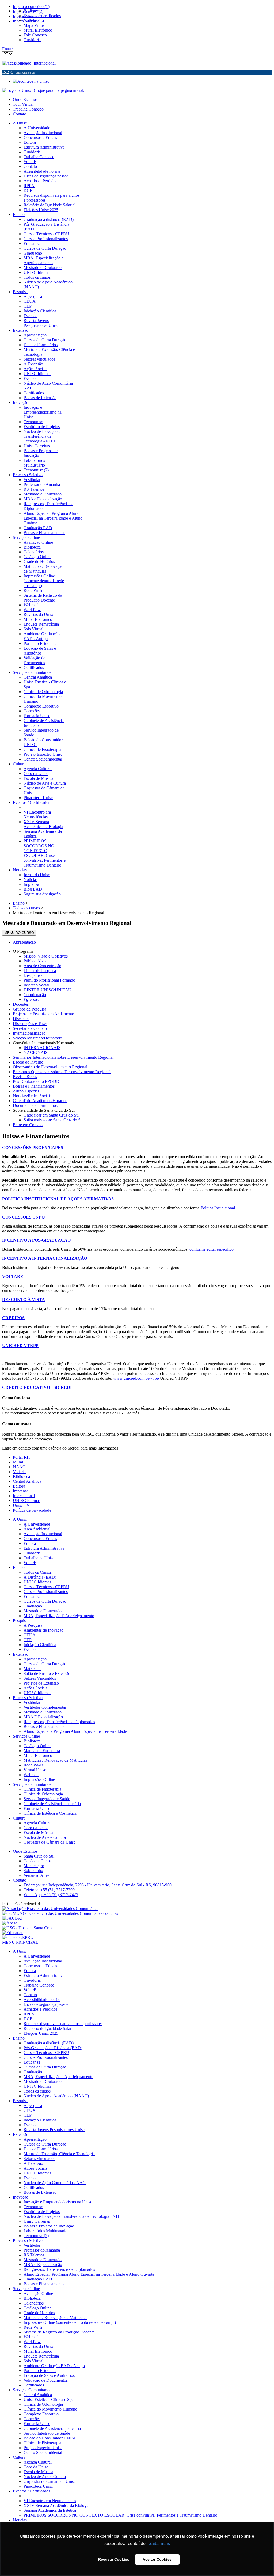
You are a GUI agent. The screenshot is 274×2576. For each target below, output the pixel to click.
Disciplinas (33, 975)
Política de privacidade (32, 1510)
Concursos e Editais (40, 1539)
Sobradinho (33, 1870)
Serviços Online (26, 1736)
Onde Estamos (25, 99)
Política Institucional (218, 1208)
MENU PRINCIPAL (20, 1942)
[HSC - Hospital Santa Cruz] (27, 1928)
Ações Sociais (35, 1688)
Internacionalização (29, 1033)
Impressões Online (39, 1779)
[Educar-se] (13, 1933)
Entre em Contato (28, 1125)
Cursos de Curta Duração (45, 1601)
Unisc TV (21, 1505)
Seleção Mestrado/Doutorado (37, 1038)
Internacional (45, 63)
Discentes (21, 1019)
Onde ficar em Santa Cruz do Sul (52, 1115)
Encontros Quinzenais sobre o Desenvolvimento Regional (62, 1072)
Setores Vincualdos (40, 1678)
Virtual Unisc (35, 1770)
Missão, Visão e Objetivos (46, 956)
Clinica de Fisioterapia (42, 1789)
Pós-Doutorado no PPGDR (36, 1081)
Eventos (30, 1649)
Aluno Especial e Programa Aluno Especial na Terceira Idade (75, 1731)
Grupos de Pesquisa (30, 1009)
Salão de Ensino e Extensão (47, 1673)
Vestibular (32, 1702)
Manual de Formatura (42, 1751)
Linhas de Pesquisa (40, 971)
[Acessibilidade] (18, 63)
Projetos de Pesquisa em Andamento (43, 1014)
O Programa (23, 951)
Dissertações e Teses (30, 1024)
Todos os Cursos (38, 1572)
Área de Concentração (42, 966)
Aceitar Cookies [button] (157, 2559)
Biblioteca (21, 1476)
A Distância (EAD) (40, 1577)
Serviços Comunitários (32, 1784)
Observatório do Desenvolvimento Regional (50, 1067)
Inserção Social (36, 985)
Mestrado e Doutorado (43, 1611)
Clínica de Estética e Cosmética (50, 1813)
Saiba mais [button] (159, 2543)
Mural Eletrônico (38, 1755)
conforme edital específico (212, 1249)
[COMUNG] (60, 1913)
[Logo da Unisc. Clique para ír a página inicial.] (43, 90)
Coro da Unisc (36, 1828)
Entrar (7, 49)
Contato (20, 114)
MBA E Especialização (43, 1717)
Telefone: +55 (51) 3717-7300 (49, 1890)
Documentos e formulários (35, 1105)
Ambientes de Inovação (43, 1630)
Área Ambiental (37, 1529)
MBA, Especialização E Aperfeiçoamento (59, 1616)
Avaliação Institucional (43, 1534)
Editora (19, 1486)
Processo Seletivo (28, 1698)
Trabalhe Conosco (28, 109)
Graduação (33, 1606)
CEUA (30, 1635)
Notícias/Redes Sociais (32, 1096)
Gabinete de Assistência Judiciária (52, 1804)
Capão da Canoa (38, 1861)
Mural (18, 1462)
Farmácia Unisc (37, 1808)
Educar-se (32, 1596)
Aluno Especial (26, 1091)
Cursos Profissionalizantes (46, 1592)
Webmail (31, 1775)
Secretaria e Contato (30, 1028)
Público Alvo (35, 961)
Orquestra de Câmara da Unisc (50, 1842)
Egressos (31, 999)
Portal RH (21, 1457)
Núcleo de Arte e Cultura (45, 1837)
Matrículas (32, 1669)
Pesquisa (20, 1620)
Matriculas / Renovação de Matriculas (55, 1760)
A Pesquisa (33, 1625)
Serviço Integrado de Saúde (47, 1799)
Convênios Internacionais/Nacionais (43, 1043)
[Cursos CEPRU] (18, 1937)
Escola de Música (38, 1832)
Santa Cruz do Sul (39, 1856)
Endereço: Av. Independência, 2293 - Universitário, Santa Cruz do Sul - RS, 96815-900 (98, 1885)
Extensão (21, 1654)
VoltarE (19, 1472)
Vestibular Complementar (45, 1707)
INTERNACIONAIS (42, 1048)
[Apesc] (10, 1923)
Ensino (19, 1567)
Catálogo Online (37, 1746)
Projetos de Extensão (41, 1683)
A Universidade (37, 1524)
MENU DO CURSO (19, 933)
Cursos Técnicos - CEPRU (46, 1587)
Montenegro (34, 1866)
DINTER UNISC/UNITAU (47, 990)
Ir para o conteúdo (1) (31, 7)
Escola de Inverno (28, 1062)
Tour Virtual (23, 104)
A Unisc (20, 1519)
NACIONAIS (36, 1052)
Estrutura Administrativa (44, 1548)
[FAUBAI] (12, 1918)
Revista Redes (25, 1077)
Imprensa (21, 1491)
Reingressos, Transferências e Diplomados (59, 1722)
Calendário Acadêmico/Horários (40, 1101)
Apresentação (24, 942)
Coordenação (35, 995)
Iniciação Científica (40, 1645)
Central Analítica (27, 1481)
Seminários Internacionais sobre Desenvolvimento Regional (63, 1057)
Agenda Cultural (38, 1823)
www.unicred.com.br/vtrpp (136, 1378)
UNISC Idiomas (27, 1501)
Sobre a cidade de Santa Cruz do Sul (44, 1110)
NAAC (19, 1467)
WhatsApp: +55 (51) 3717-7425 (51, 1895)
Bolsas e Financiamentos (34, 1086)
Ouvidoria (32, 1553)
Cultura (19, 1818)
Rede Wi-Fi (33, 1765)
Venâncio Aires (36, 1875)
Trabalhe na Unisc (39, 1558)
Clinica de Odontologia (43, 1794)
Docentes (21, 1004)
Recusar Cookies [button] (114, 2559)
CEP (28, 1640)
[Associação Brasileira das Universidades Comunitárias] (50, 1909)
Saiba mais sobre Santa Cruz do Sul (54, 1120)
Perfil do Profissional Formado (49, 980)
